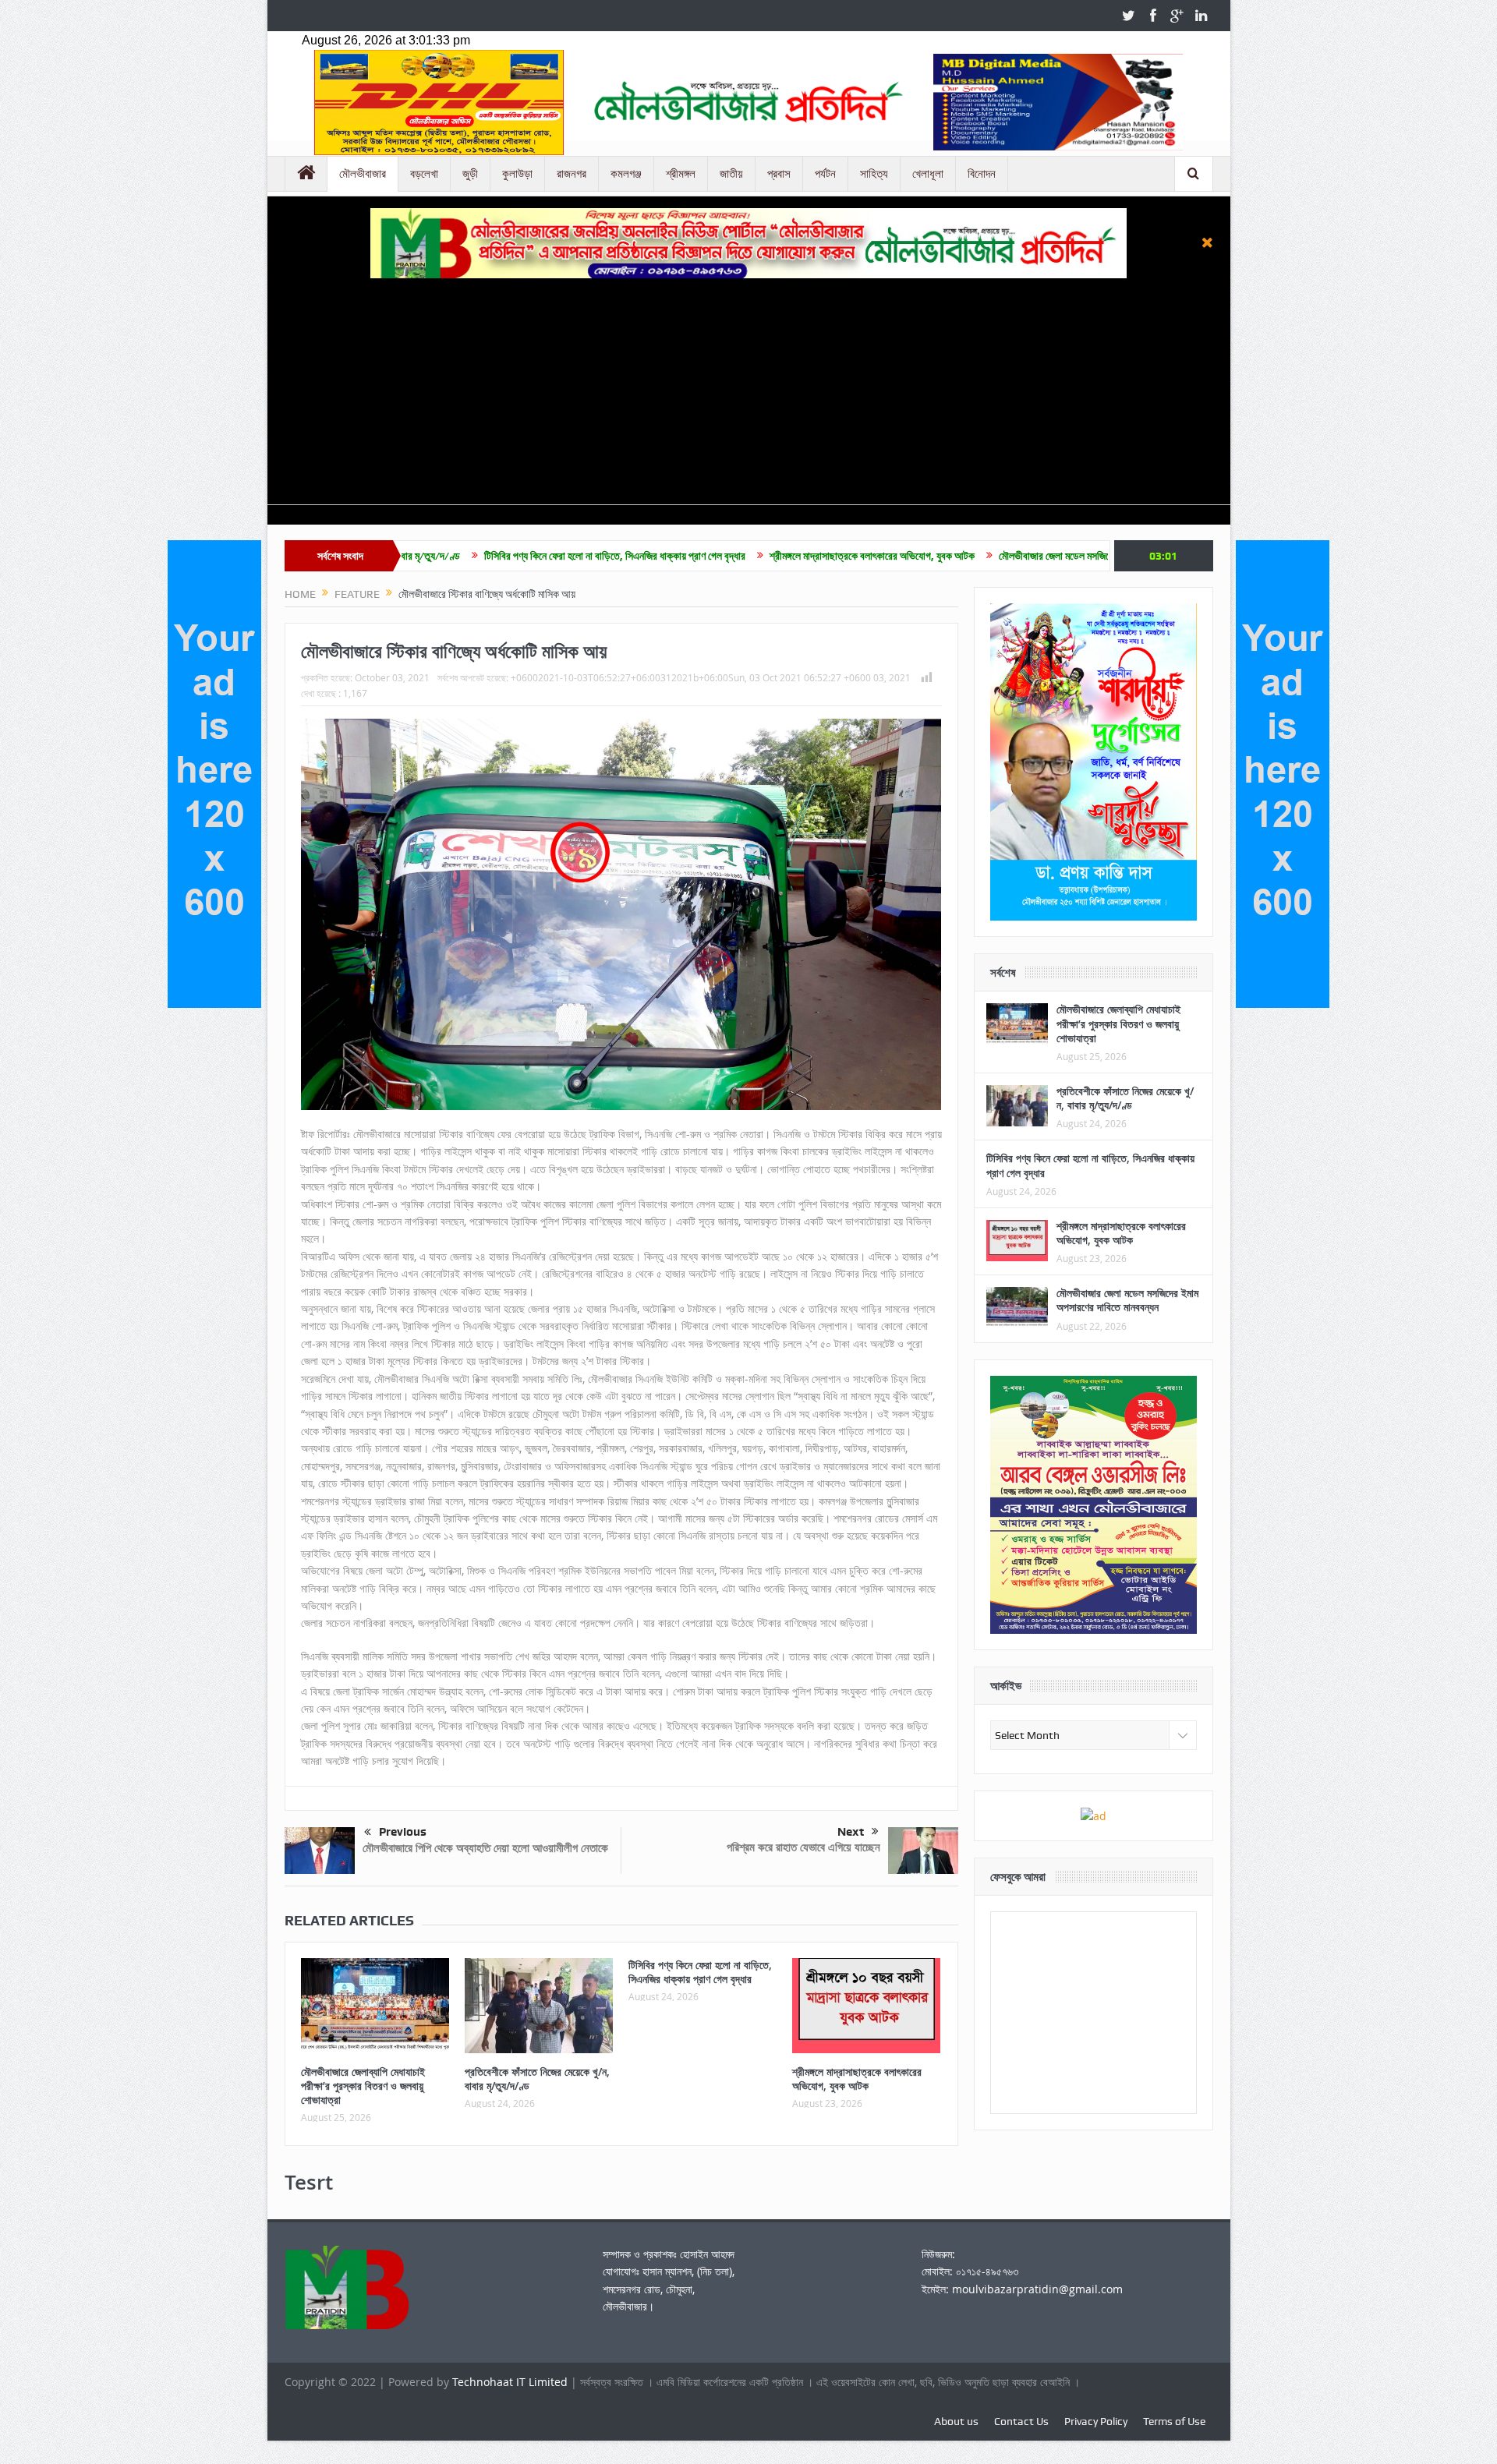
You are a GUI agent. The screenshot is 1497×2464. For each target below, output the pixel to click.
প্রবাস (779, 174)
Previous (403, 1832)
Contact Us (1021, 2421)
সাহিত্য (874, 174)
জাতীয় (731, 174)
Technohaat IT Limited (511, 2382)
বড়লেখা (424, 174)
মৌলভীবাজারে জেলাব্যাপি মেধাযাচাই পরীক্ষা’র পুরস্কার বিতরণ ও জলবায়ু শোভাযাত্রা (363, 2086)
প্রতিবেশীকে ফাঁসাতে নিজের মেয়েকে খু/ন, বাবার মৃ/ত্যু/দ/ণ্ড (537, 2079)
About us (956, 2421)
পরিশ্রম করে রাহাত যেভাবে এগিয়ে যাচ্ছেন (803, 1847)
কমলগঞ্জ (626, 174)
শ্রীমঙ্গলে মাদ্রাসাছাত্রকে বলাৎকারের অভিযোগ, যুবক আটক (740, 556)
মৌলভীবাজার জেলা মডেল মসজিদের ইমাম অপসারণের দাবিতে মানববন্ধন (987, 556)
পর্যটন (825, 174)
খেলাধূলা (928, 174)
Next (851, 1832)
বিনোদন (982, 174)
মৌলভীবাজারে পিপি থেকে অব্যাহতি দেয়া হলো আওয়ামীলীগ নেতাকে (485, 1848)
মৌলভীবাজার (363, 174)
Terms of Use (1174, 2421)
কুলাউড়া (517, 174)
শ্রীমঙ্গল (681, 174)
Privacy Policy (1096, 2421)
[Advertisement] (748, 395)
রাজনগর (572, 174)
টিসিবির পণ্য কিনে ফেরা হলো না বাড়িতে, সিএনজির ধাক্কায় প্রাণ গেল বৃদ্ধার (482, 556)
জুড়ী (470, 174)
